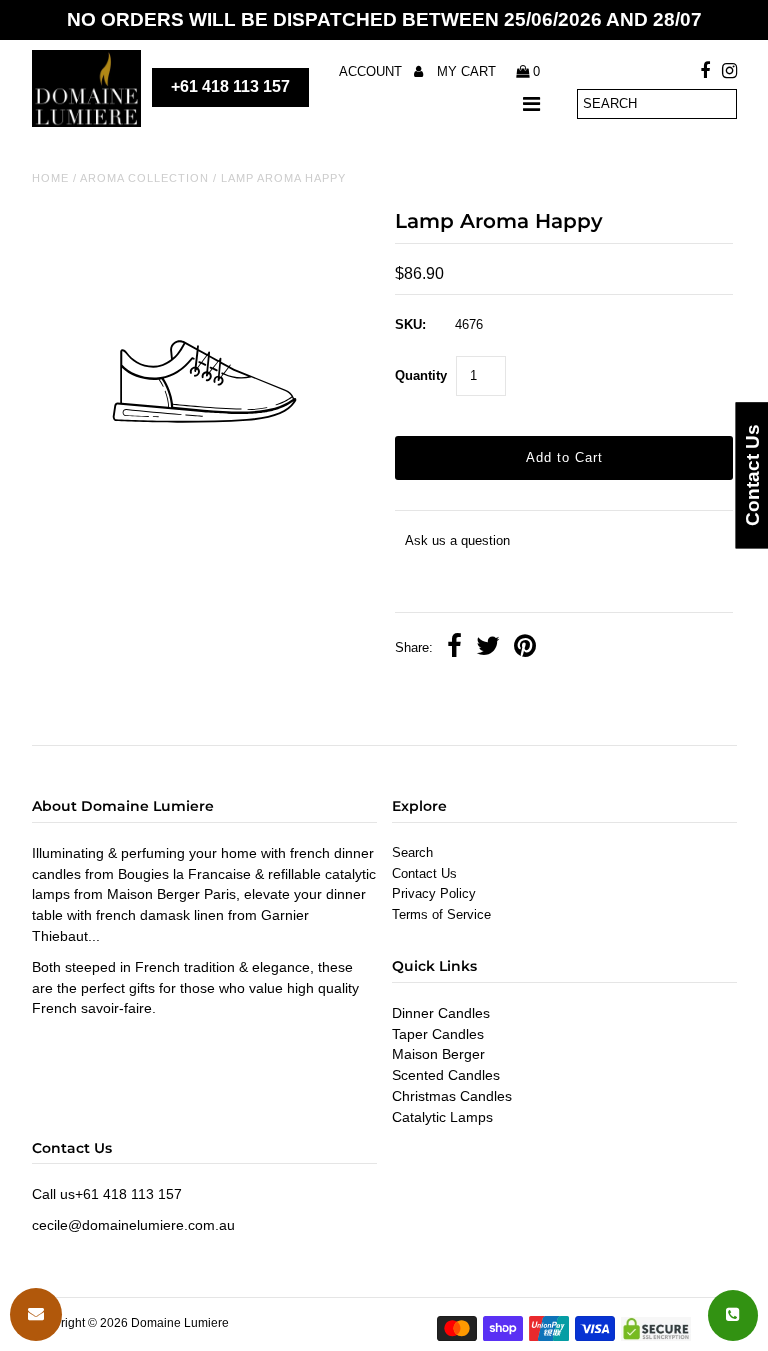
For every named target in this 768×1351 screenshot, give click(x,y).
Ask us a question (457, 540)
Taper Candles (438, 1034)
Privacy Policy (434, 893)
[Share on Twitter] (488, 648)
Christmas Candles (452, 1096)
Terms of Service (441, 914)
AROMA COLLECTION (144, 178)
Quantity (421, 375)
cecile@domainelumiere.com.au (133, 1225)
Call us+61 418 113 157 (107, 1194)
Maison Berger (438, 1054)
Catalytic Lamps (442, 1117)
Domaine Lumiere (180, 1323)
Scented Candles (446, 1075)
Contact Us (424, 873)
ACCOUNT (372, 71)
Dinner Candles (441, 1013)
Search (412, 852)
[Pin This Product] (525, 648)
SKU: (410, 324)
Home (50, 178)
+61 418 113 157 (230, 86)
